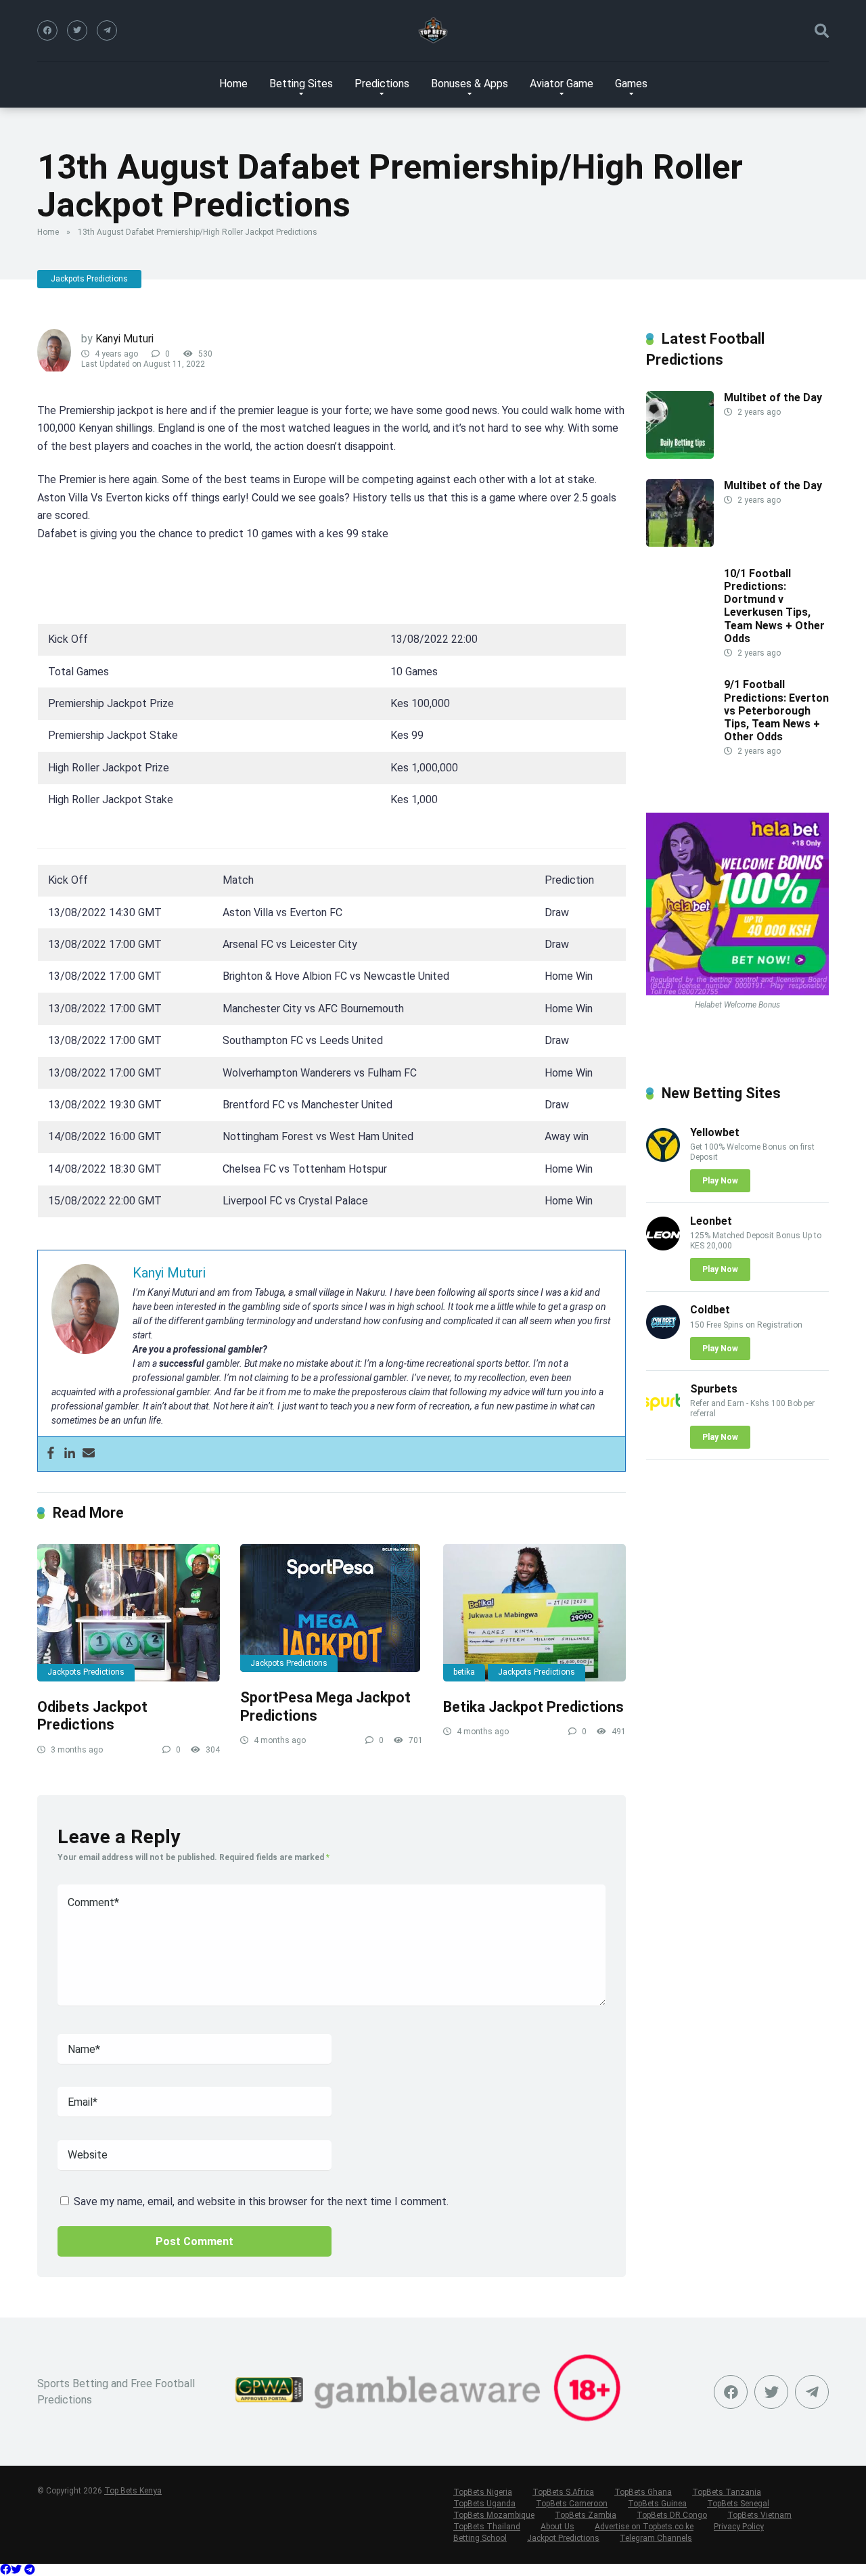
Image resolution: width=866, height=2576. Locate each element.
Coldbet (710, 1310)
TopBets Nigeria (483, 2492)
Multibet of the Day (773, 398)
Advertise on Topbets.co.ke (644, 2527)
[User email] (89, 1454)
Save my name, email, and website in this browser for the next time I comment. (261, 2201)
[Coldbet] (663, 1335)
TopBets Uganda (484, 2504)
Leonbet (711, 1221)
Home (233, 84)
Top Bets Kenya (133, 2491)
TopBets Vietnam (759, 2515)
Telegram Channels (656, 2538)
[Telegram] (30, 2570)
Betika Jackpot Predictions (533, 1707)
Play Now (720, 1181)
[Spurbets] (663, 1415)
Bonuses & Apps (470, 84)
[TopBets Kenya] (433, 30)
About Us (557, 2527)
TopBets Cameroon (572, 2504)
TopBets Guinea (657, 2504)
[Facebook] (47, 30)
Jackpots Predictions (89, 279)
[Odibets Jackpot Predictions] (129, 1613)
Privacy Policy (739, 2527)
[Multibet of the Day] (680, 455)
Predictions (382, 84)
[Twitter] (77, 30)
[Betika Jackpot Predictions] (534, 1613)
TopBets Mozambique (494, 2515)
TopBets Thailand (487, 2527)
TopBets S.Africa (563, 2492)
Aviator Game (562, 84)
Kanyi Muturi (124, 339)
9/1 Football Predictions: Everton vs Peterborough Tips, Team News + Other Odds (776, 710)
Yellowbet (715, 1132)
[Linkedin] (70, 1454)
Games (631, 84)
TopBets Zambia (586, 2515)
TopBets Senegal (738, 2504)
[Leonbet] (663, 1247)
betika (464, 1672)
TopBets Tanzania (727, 2492)
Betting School (480, 2538)
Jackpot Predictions (563, 2538)
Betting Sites (301, 84)
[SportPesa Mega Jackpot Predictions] (332, 1608)
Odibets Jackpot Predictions (94, 1716)
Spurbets (714, 1389)
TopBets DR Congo (672, 2515)
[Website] (107, 30)
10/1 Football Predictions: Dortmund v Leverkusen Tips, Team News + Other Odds (774, 606)
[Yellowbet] (663, 1158)
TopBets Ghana (643, 2492)
